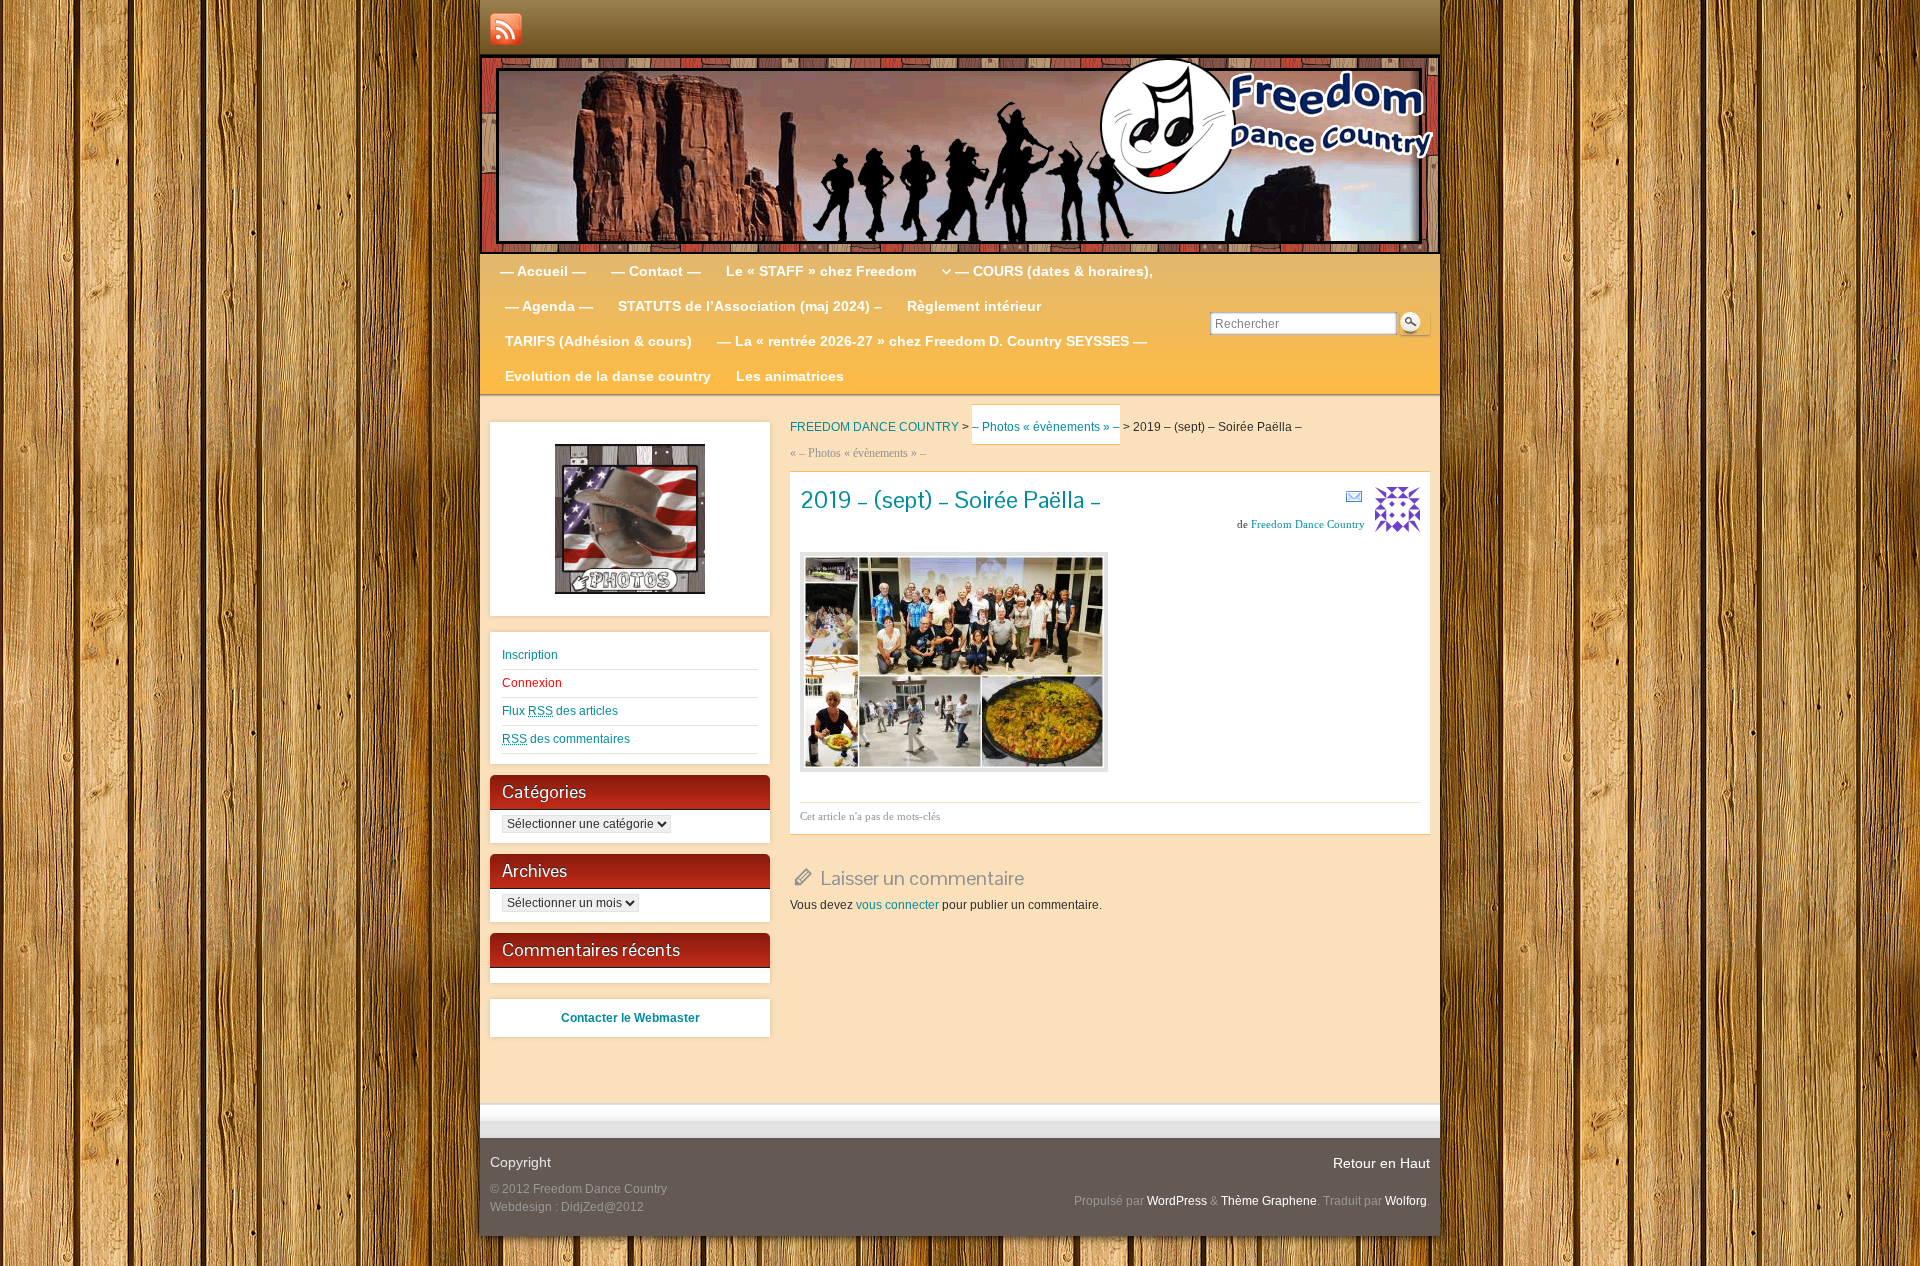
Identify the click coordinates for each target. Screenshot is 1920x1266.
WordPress (1177, 1201)
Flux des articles (560, 711)
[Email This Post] (1354, 496)
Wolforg (1406, 1201)
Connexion (532, 683)
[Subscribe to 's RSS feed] (506, 29)
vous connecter (897, 905)
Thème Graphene (1269, 1201)
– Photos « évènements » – (1046, 427)
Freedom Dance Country (1308, 524)
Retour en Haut (1381, 1163)
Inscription (530, 655)
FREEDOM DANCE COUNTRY (874, 427)
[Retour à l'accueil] (960, 155)
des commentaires (566, 739)
